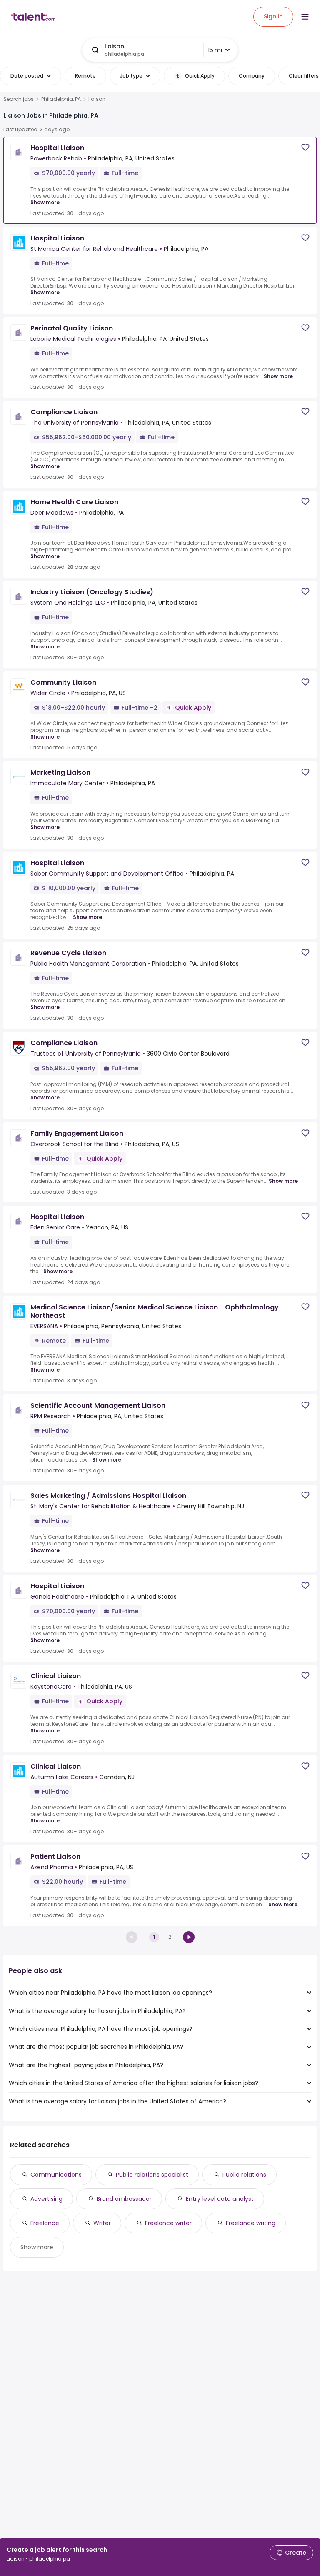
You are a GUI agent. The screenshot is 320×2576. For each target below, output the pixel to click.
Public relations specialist (152, 2175)
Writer (102, 2223)
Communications (56, 2175)
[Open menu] (305, 17)
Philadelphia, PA (61, 99)
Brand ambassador (124, 2199)
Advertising (46, 2199)
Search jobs (19, 99)
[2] (189, 1937)
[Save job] (305, 147)
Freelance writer (168, 2223)
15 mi (215, 50)
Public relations (244, 2175)
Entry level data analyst (220, 2199)
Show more (45, 202)
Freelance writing (251, 2223)
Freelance (45, 2223)
